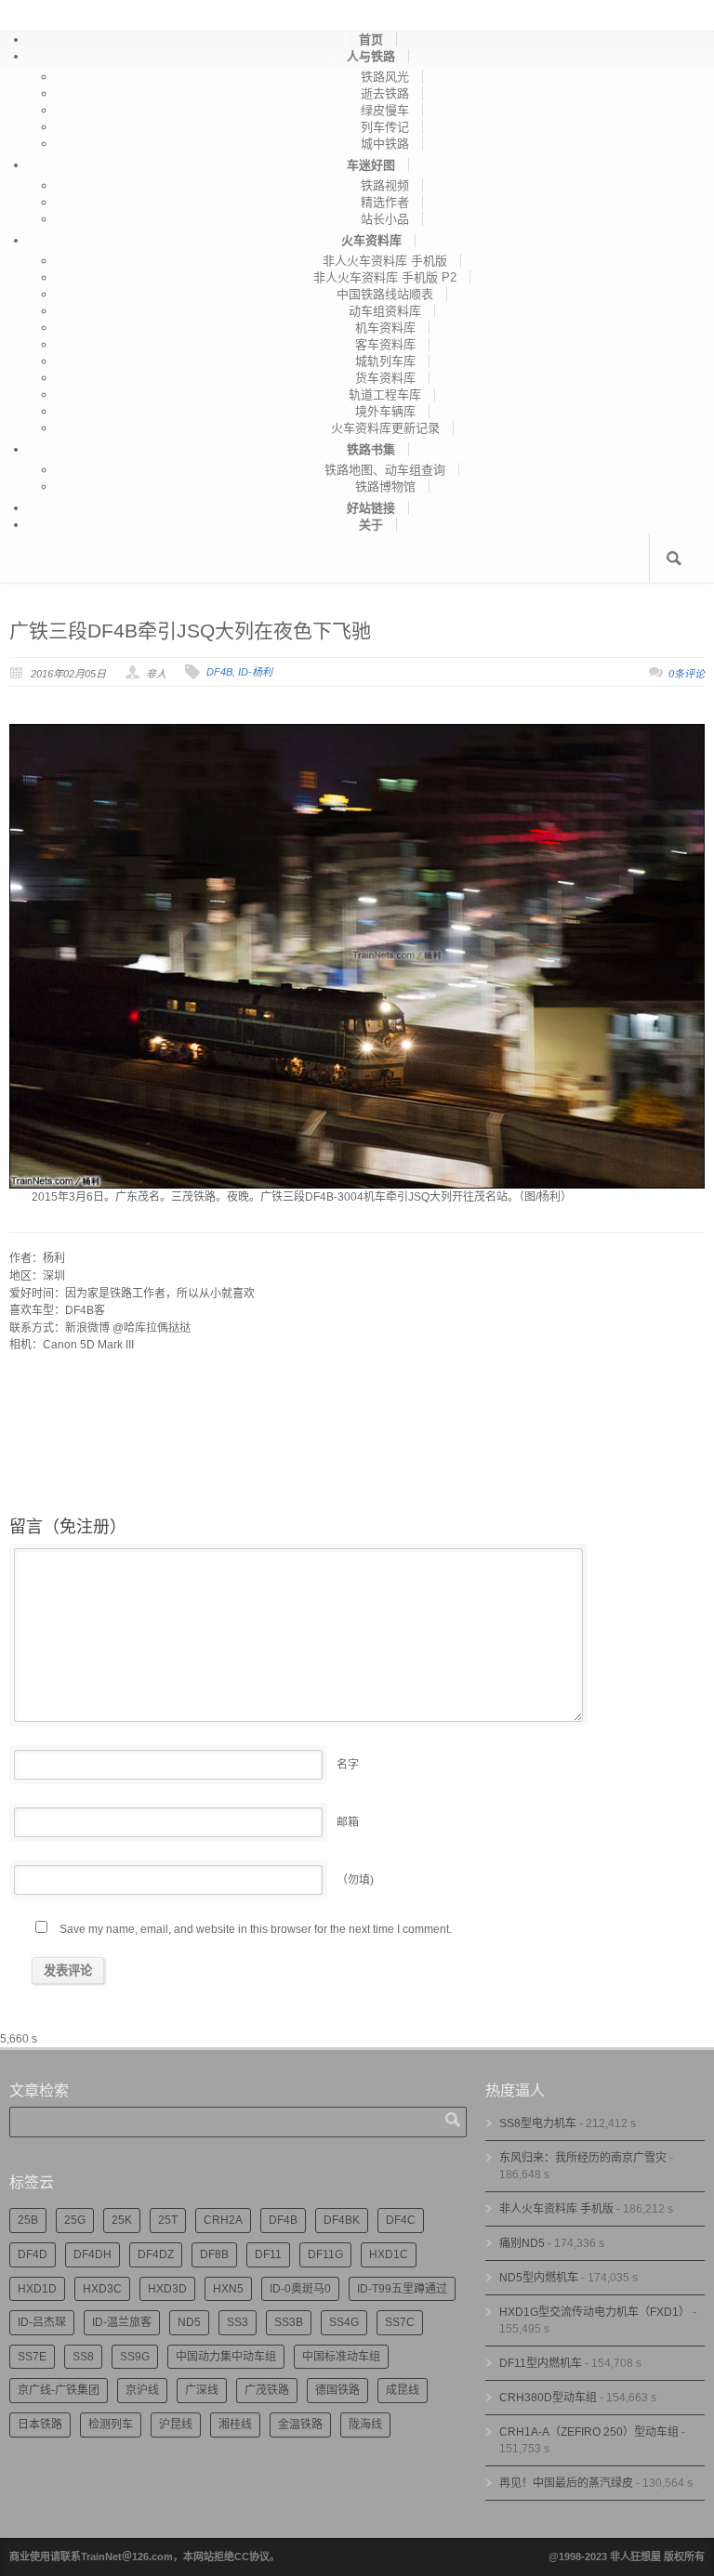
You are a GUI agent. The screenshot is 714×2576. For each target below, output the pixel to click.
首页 (371, 39)
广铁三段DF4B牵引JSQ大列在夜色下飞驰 (190, 631)
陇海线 (365, 2425)
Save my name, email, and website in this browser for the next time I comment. (256, 1929)
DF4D (33, 2254)
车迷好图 (371, 165)
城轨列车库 (385, 361)
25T (168, 2220)
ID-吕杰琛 (42, 2322)
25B (28, 2220)
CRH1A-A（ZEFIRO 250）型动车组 (589, 2432)
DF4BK (342, 2220)
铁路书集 (371, 449)
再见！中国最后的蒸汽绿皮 (566, 2483)
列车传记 (385, 127)
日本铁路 (40, 2425)
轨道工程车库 (385, 394)
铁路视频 (385, 185)
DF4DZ (156, 2254)
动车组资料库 (385, 311)
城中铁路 (385, 144)
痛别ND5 (522, 2243)
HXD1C (389, 2254)
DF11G (325, 2254)
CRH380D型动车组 (548, 2398)
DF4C (401, 2220)
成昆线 (403, 2390)
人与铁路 (371, 56)
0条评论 (687, 674)
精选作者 (385, 202)
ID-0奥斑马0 (300, 2289)
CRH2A (223, 2220)
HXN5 (228, 2289)
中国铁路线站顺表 (385, 294)
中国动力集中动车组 (226, 2357)
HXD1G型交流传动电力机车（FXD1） (595, 2312)
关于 (371, 525)
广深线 (202, 2390)
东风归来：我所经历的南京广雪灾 (583, 2158)
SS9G (135, 2357)
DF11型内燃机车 (541, 2363)
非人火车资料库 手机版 (385, 261)
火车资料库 (371, 240)
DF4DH (93, 2254)
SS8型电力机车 (538, 2123)
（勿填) (355, 1880)
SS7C (400, 2322)
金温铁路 (300, 2425)
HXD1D (37, 2289)
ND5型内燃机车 (539, 2278)
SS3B (289, 2322)
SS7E (32, 2357)
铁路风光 (385, 77)
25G (75, 2220)
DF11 (268, 2254)
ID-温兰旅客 (122, 2322)
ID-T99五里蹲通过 (402, 2289)
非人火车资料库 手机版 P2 (385, 277)
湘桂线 (235, 2425)
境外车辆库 (385, 411)
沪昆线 (176, 2425)
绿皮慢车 (385, 110)
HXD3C (102, 2289)
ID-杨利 (255, 672)
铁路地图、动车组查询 (385, 470)
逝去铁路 (385, 93)
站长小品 (385, 219)
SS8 (83, 2357)
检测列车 (111, 2425)
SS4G (344, 2322)
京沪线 (142, 2390)
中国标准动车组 (341, 2357)
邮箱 (348, 1822)
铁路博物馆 (385, 486)
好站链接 (371, 508)
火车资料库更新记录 (385, 428)
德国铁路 (337, 2390)
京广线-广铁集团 (59, 2390)
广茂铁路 (267, 2390)
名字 (348, 1765)
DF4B (219, 672)
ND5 (189, 2322)
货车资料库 (385, 378)
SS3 (238, 2322)
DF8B (214, 2254)
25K (122, 2220)
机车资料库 (385, 328)
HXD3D (167, 2289)
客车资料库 (385, 344)
